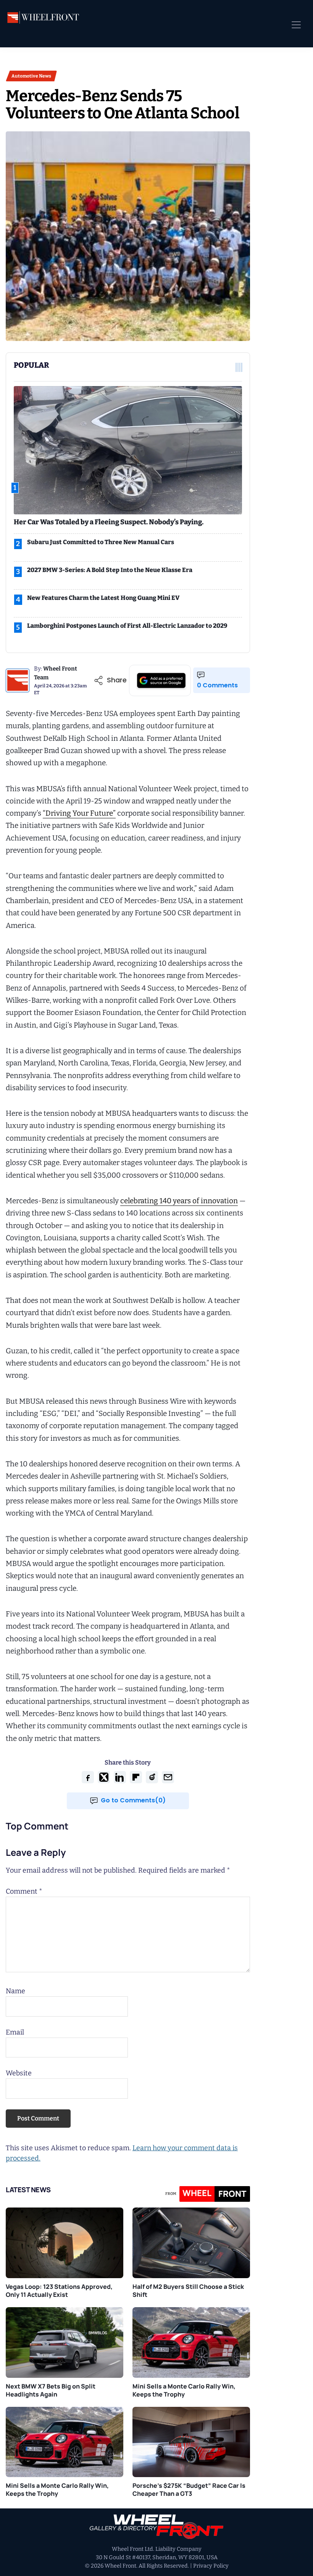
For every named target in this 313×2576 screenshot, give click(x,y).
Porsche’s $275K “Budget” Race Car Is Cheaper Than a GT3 (189, 2490)
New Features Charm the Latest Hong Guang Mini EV (103, 598)
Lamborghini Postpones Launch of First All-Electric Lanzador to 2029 (127, 626)
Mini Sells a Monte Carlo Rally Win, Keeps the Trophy (184, 2390)
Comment (24, 1891)
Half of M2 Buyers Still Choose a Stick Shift (188, 2291)
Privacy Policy (211, 2566)
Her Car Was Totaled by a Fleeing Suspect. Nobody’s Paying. (109, 522)
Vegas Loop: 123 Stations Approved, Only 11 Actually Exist (59, 2291)
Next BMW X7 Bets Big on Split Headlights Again (51, 2390)
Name (15, 1991)
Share (117, 680)
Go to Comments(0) (133, 1800)
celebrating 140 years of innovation (179, 1201)
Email (15, 2032)
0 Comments (217, 685)
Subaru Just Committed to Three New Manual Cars (101, 542)
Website (19, 2073)
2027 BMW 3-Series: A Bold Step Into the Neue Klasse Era (110, 570)
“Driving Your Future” (79, 813)
